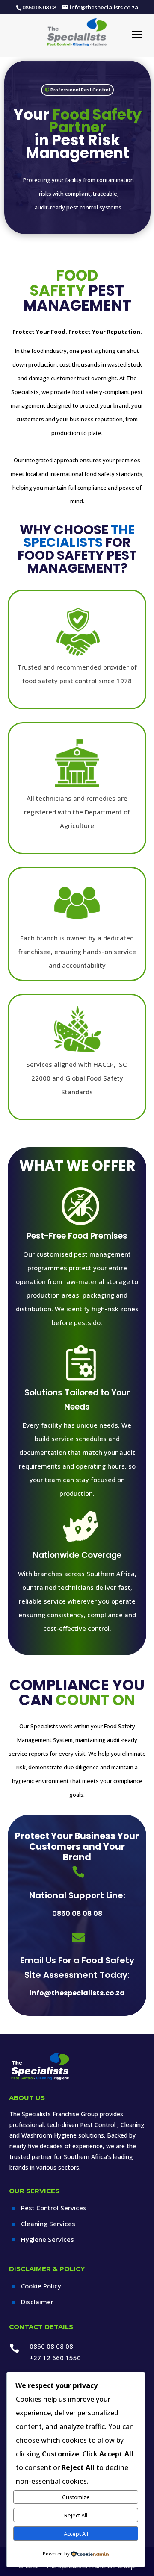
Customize (76, 2497)
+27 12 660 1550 (55, 2358)
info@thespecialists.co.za (77, 1993)
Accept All (76, 2534)
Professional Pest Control (80, 90)
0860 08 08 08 (77, 1914)
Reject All (76, 2515)
